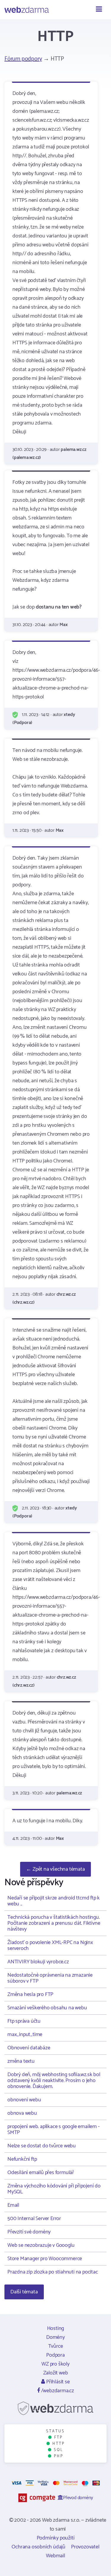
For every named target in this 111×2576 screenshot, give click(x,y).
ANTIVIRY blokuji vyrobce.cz (38, 1962)
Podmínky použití (56, 2538)
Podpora (55, 2355)
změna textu (21, 2061)
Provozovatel (85, 2547)
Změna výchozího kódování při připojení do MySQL (54, 2189)
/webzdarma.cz (57, 2391)
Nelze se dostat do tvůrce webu (42, 2146)
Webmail (55, 2556)
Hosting (56, 2328)
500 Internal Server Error (34, 2219)
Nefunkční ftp (22, 2159)
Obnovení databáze (29, 2048)
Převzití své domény (29, 2232)
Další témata (24, 2292)
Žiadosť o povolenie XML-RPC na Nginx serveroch (50, 1946)
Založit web (56, 2373)
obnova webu (22, 2113)
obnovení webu (24, 2100)
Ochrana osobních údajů (38, 2547)
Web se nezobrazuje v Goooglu (41, 2245)
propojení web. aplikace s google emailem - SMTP (54, 2130)
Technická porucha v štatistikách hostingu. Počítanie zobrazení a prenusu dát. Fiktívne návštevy (54, 1923)
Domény (55, 2337)
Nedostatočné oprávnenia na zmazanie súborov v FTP (50, 1978)
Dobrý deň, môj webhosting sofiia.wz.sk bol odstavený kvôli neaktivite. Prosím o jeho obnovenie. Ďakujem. (54, 2081)
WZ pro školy (55, 2364)
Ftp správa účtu (24, 2021)
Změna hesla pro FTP (30, 1994)
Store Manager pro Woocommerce (45, 2259)
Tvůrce (56, 2346)
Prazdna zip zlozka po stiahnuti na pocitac (53, 2272)
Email (13, 2205)
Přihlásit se (57, 2382)
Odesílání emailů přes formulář (41, 2173)
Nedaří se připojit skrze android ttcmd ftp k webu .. (54, 1901)
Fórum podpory (23, 59)
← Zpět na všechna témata (55, 1869)
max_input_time (25, 2035)
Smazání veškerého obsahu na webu (47, 2008)
